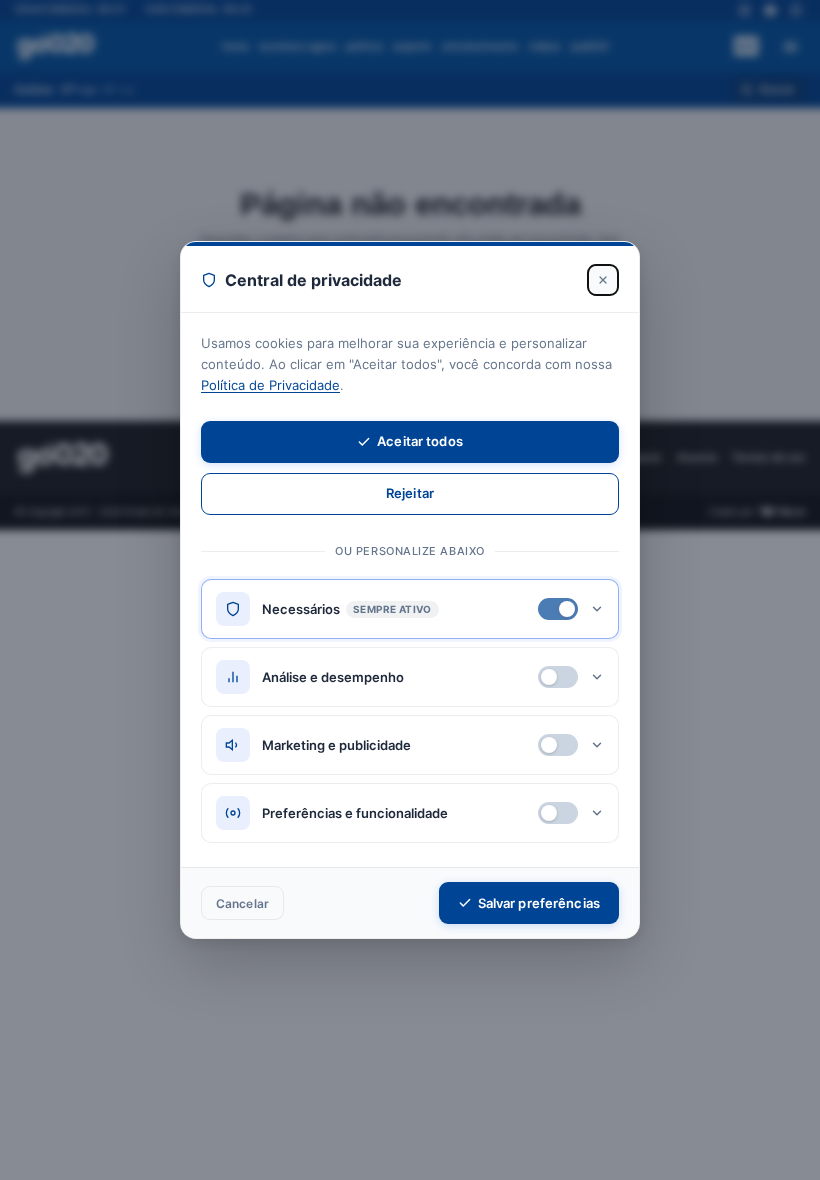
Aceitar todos (420, 441)
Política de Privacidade (270, 385)
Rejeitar (410, 493)
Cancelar (242, 903)
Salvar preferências (539, 903)
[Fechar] (603, 280)
